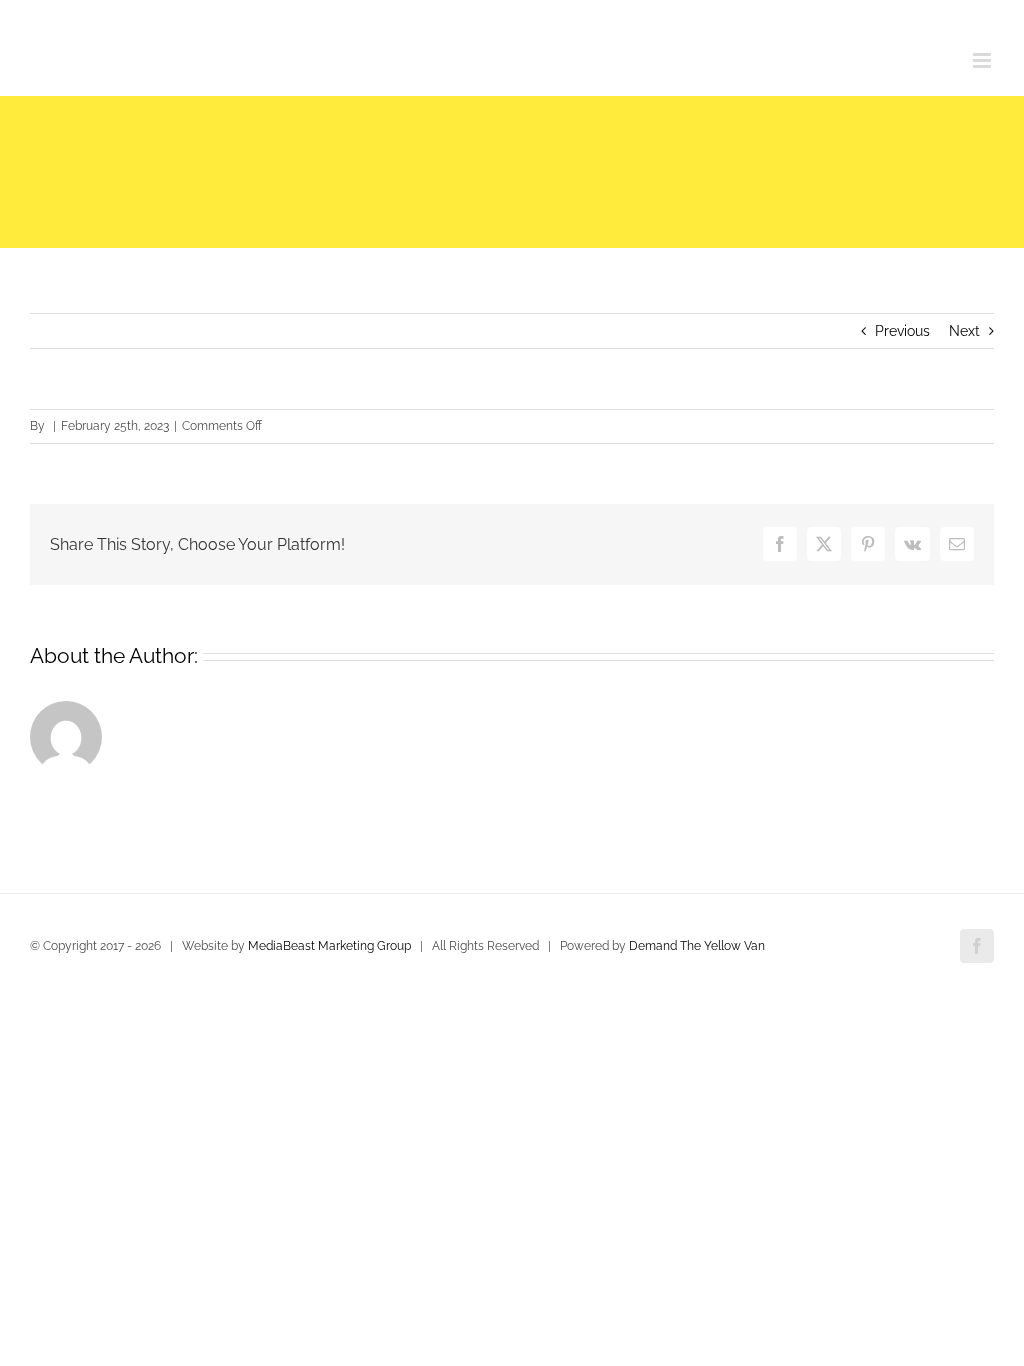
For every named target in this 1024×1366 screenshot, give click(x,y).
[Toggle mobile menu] (983, 60)
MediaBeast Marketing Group (329, 946)
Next (964, 331)
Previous (902, 331)
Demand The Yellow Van (697, 946)
